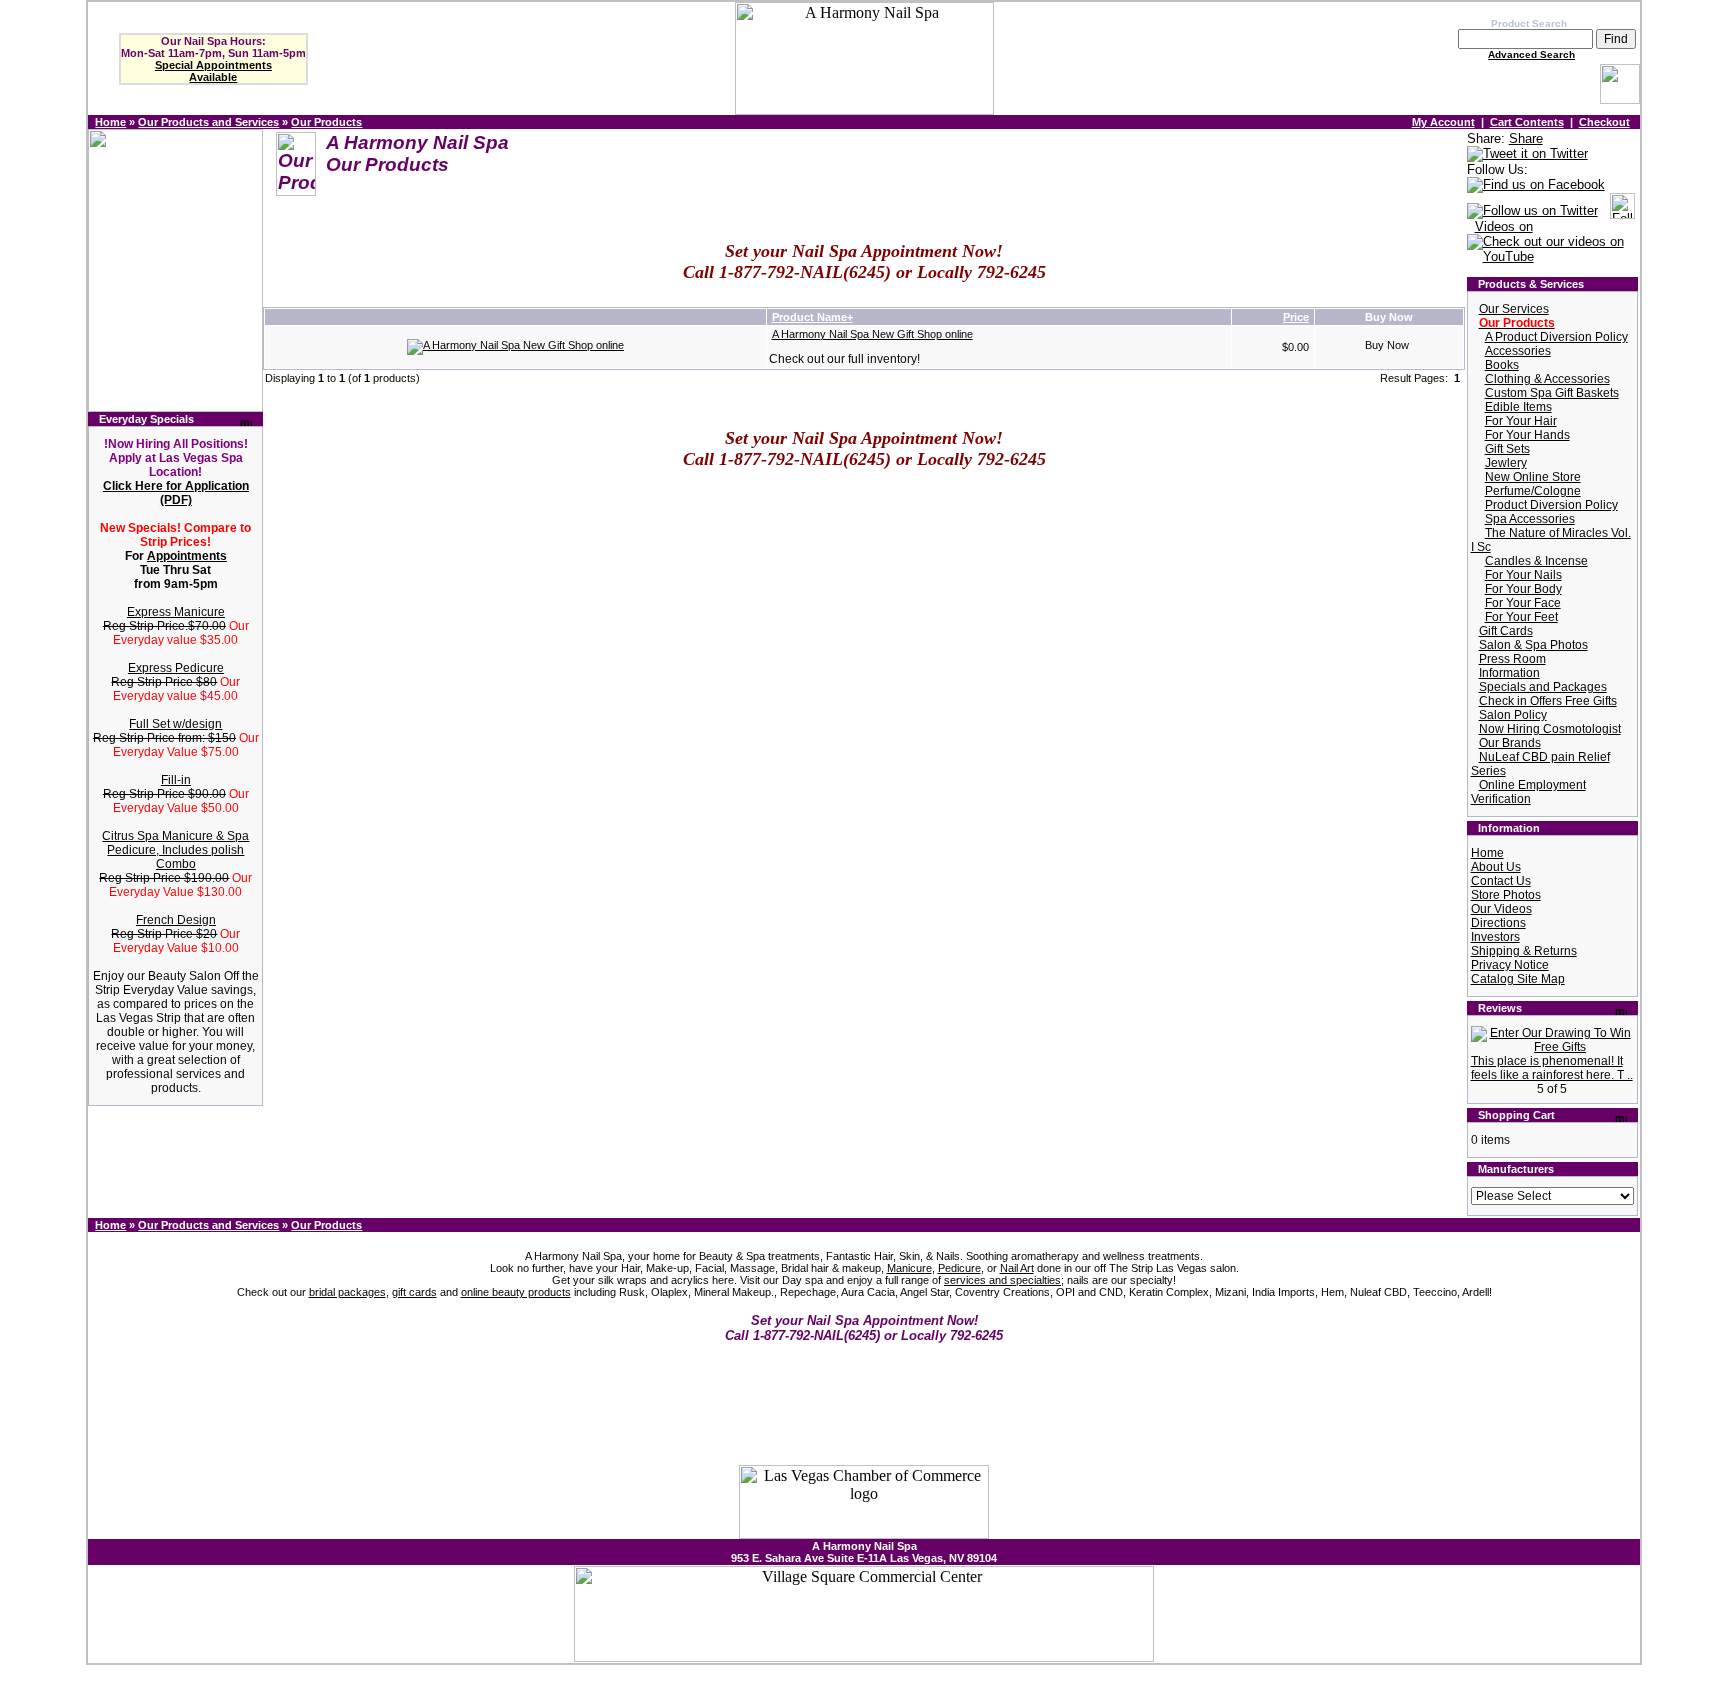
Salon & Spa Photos (1533, 645)
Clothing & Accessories (1547, 379)
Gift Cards (1506, 631)
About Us (1496, 867)
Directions (1498, 923)
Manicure (909, 1268)
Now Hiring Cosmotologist (1550, 729)
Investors (1495, 937)
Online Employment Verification (1528, 792)
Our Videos (1501, 909)
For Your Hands (1527, 435)
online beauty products (516, 1292)
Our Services (1514, 309)
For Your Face (1523, 603)
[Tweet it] (1527, 154)
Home (110, 122)
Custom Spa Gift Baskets (1552, 393)
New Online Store (1533, 477)
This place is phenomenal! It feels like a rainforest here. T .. (1552, 1068)
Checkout (1604, 122)
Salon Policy (1513, 715)
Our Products (326, 122)
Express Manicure (176, 612)
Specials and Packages (1543, 687)
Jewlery (1506, 463)
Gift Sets (1507, 449)
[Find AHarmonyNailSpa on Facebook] (1536, 185)
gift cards (414, 1292)
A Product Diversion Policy (1556, 337)
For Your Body (1523, 589)
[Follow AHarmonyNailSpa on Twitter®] (1532, 211)
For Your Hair (1521, 421)
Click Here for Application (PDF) (176, 493)
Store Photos (1506, 895)
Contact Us (1501, 881)
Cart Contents (1527, 122)
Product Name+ (812, 317)
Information (1509, 673)
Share (1526, 138)
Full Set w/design (175, 724)
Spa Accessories (1530, 519)
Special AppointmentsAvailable (213, 71)
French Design (176, 920)
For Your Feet (1521, 617)
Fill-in (176, 780)
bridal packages (347, 1292)
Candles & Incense (1536, 561)
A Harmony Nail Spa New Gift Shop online (872, 334)
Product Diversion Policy (1551, 505)
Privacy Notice (1510, 965)
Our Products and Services (208, 122)
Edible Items (1518, 407)
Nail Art (1017, 1268)
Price (1296, 317)
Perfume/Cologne (1533, 491)
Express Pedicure (176, 668)
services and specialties (1002, 1280)
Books (1502, 365)
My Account (1443, 122)
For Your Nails (1523, 575)
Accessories (1518, 351)
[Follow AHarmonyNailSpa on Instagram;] (1622, 211)
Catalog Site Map (1518, 979)
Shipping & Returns (1524, 951)
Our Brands (1510, 743)
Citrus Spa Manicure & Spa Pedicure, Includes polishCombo (175, 850)
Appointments (187, 556)
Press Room (1512, 659)
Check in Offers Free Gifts (1548, 701)
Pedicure (959, 1268)
